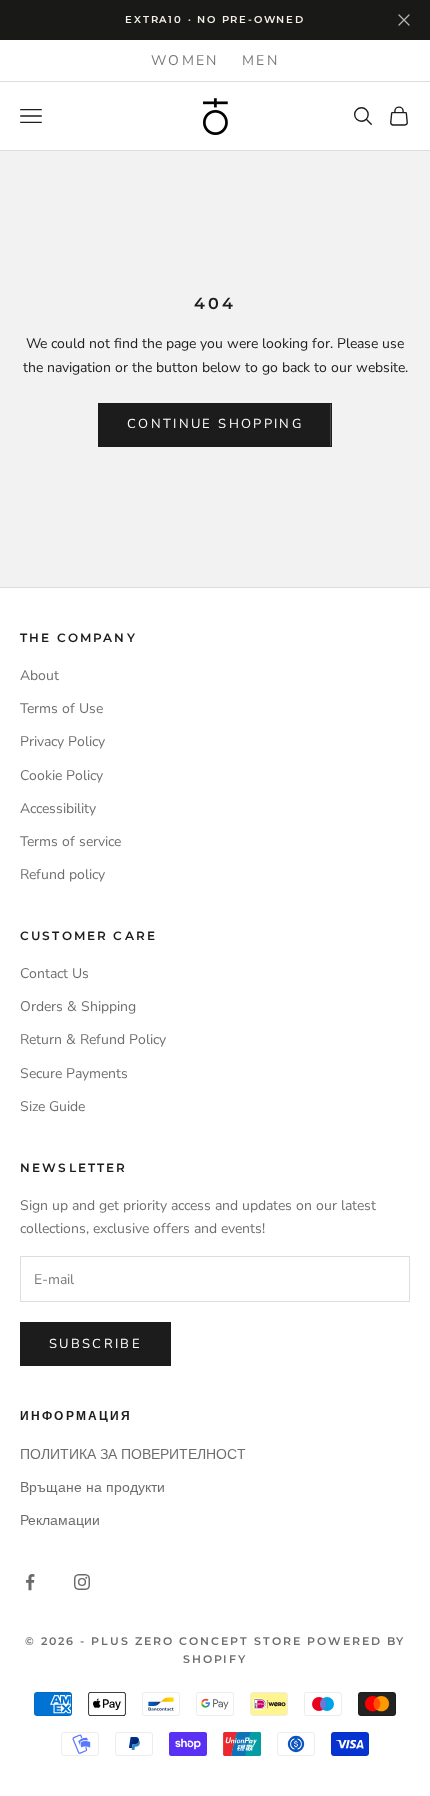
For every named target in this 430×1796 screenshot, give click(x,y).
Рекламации (60, 1520)
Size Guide (52, 1106)
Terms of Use (61, 708)
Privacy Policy (62, 741)
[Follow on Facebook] (30, 1582)
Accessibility (58, 808)
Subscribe (95, 1344)
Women (184, 60)
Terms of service (70, 841)
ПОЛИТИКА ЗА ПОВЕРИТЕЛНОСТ (133, 1454)
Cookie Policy (61, 775)
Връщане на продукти (92, 1487)
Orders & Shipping (78, 1006)
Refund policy (62, 874)
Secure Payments (74, 1073)
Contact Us (54, 973)
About (39, 675)
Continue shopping (215, 424)
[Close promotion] (404, 20)
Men (260, 60)
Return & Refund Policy (93, 1039)
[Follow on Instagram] (82, 1582)
